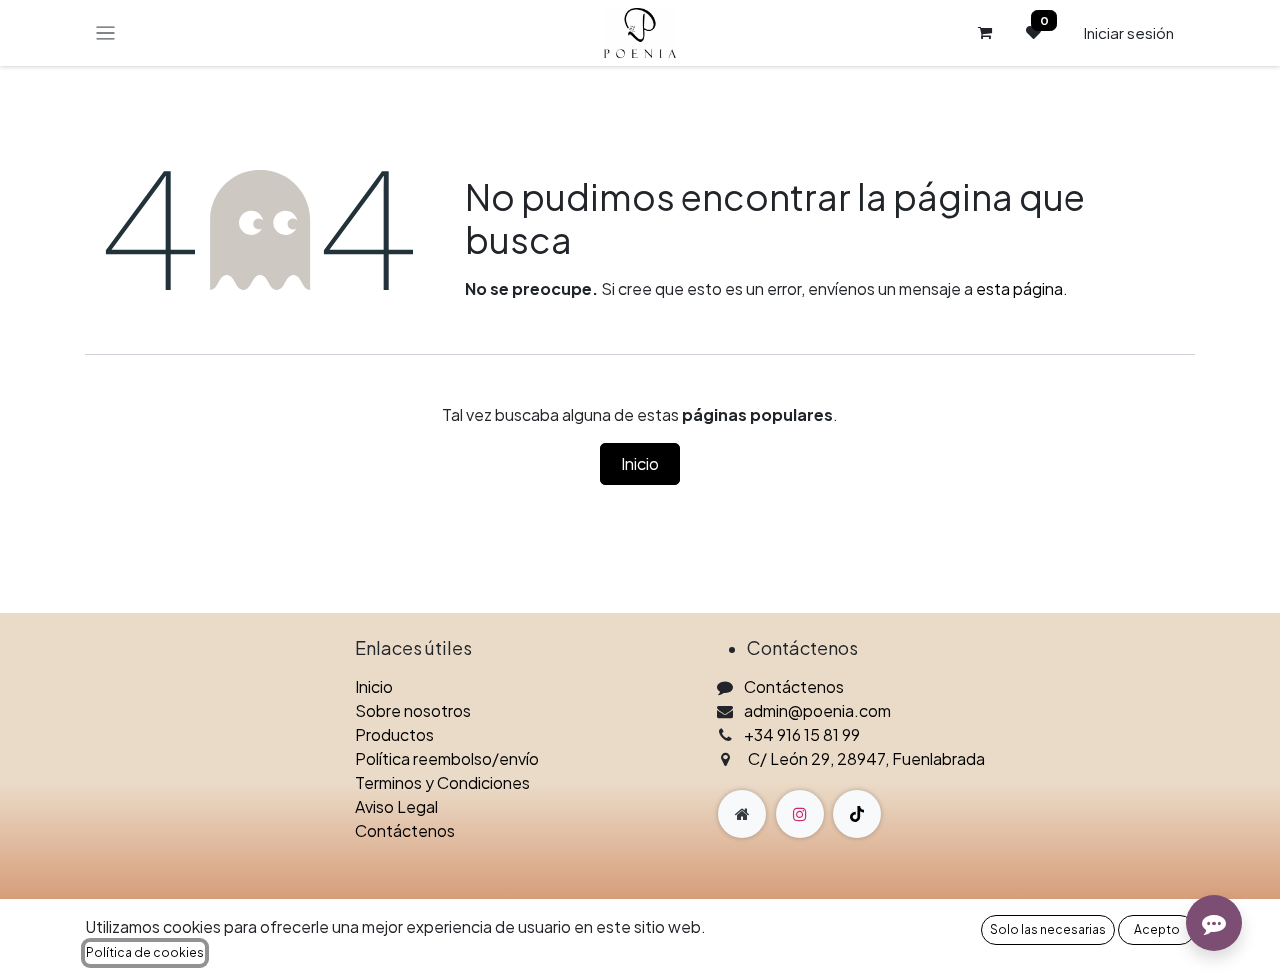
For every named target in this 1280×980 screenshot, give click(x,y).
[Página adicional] (742, 814)
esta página (1019, 288)
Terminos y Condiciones (442, 782)
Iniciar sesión (1128, 32)
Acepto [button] (1157, 929)
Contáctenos (405, 830)
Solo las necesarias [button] (1048, 929)
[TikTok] (857, 814)
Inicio (640, 463)
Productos (394, 734)
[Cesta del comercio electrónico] (985, 33)
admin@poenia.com (817, 710)
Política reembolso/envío (447, 758)
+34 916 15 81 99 (802, 734)
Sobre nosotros (413, 710)
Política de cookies (145, 952)
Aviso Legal (396, 806)
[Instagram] (800, 814)
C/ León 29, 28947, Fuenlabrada (866, 758)
